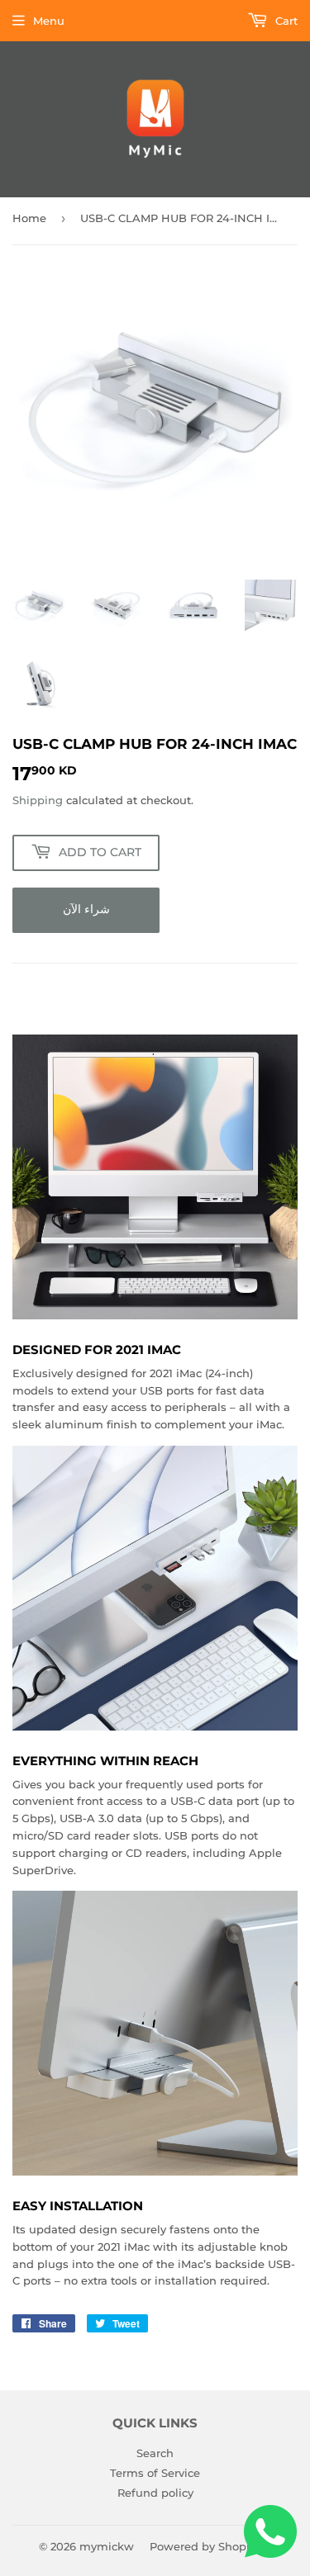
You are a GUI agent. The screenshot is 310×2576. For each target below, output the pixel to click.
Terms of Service (155, 2473)
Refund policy (155, 2493)
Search (155, 2453)
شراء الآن (86, 909)
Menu (49, 21)
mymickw (107, 2546)
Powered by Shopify (205, 2546)
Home (29, 218)
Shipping (38, 800)
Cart (285, 21)
